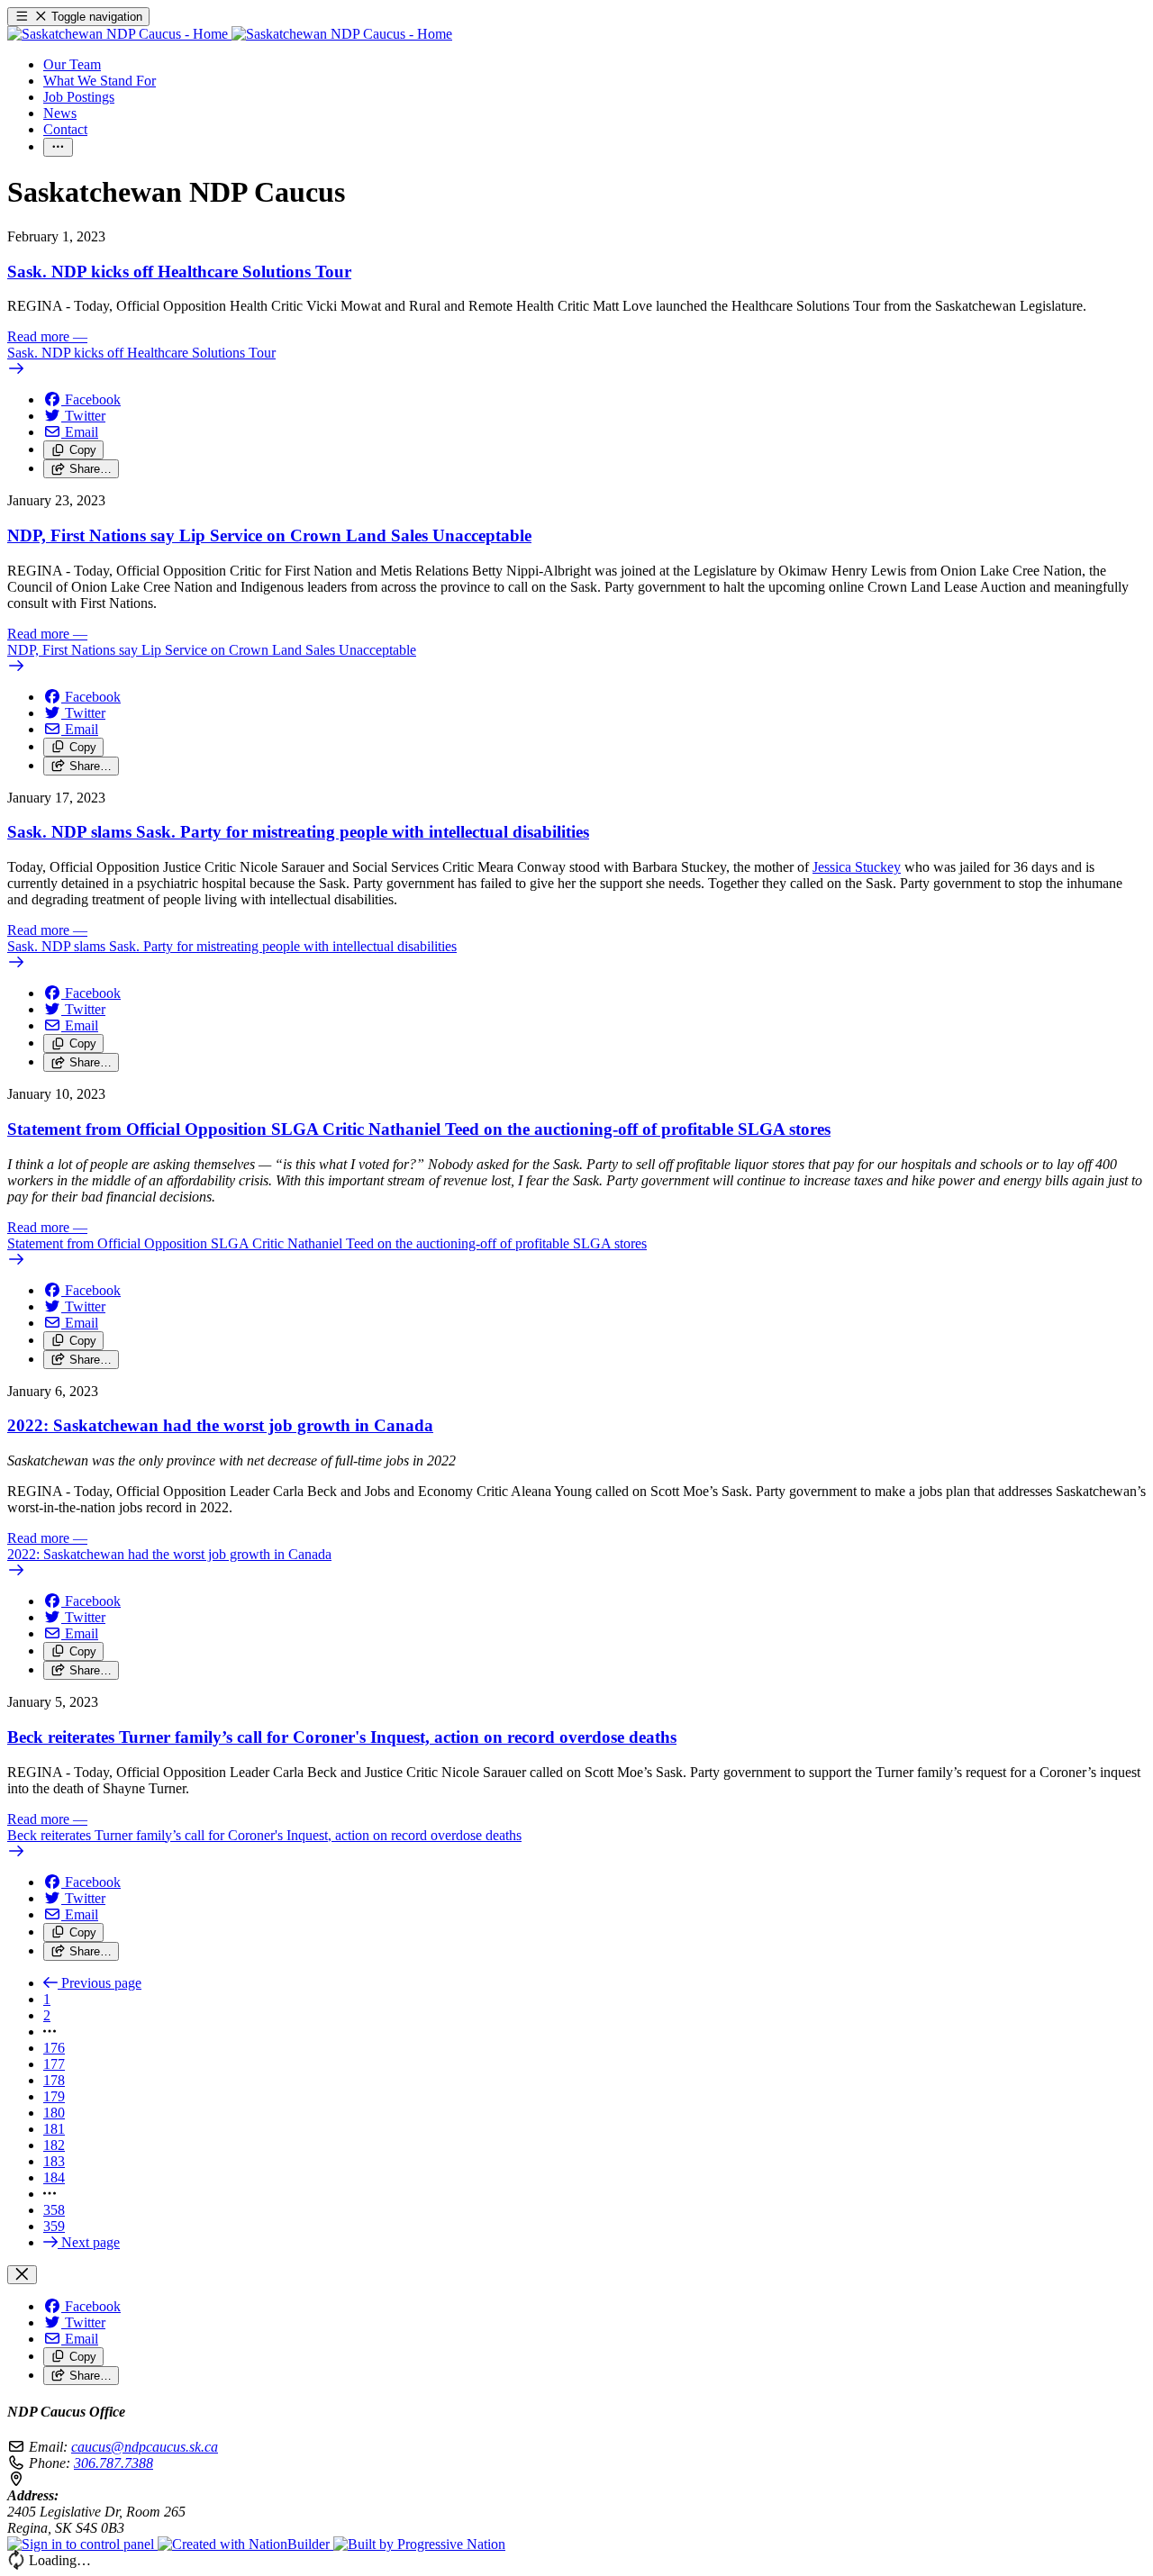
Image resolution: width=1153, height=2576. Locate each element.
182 (54, 2145)
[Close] (22, 2275)
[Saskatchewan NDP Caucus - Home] (230, 34)
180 (54, 2113)
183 (54, 2161)
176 (54, 2048)
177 (54, 2064)
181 (54, 2129)
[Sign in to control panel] (82, 2544)
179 (54, 2096)
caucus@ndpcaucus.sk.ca (145, 2447)
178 (54, 2080)
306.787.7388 (113, 2463)
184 (54, 2177)
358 (54, 2210)
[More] (58, 147)
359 (54, 2226)
